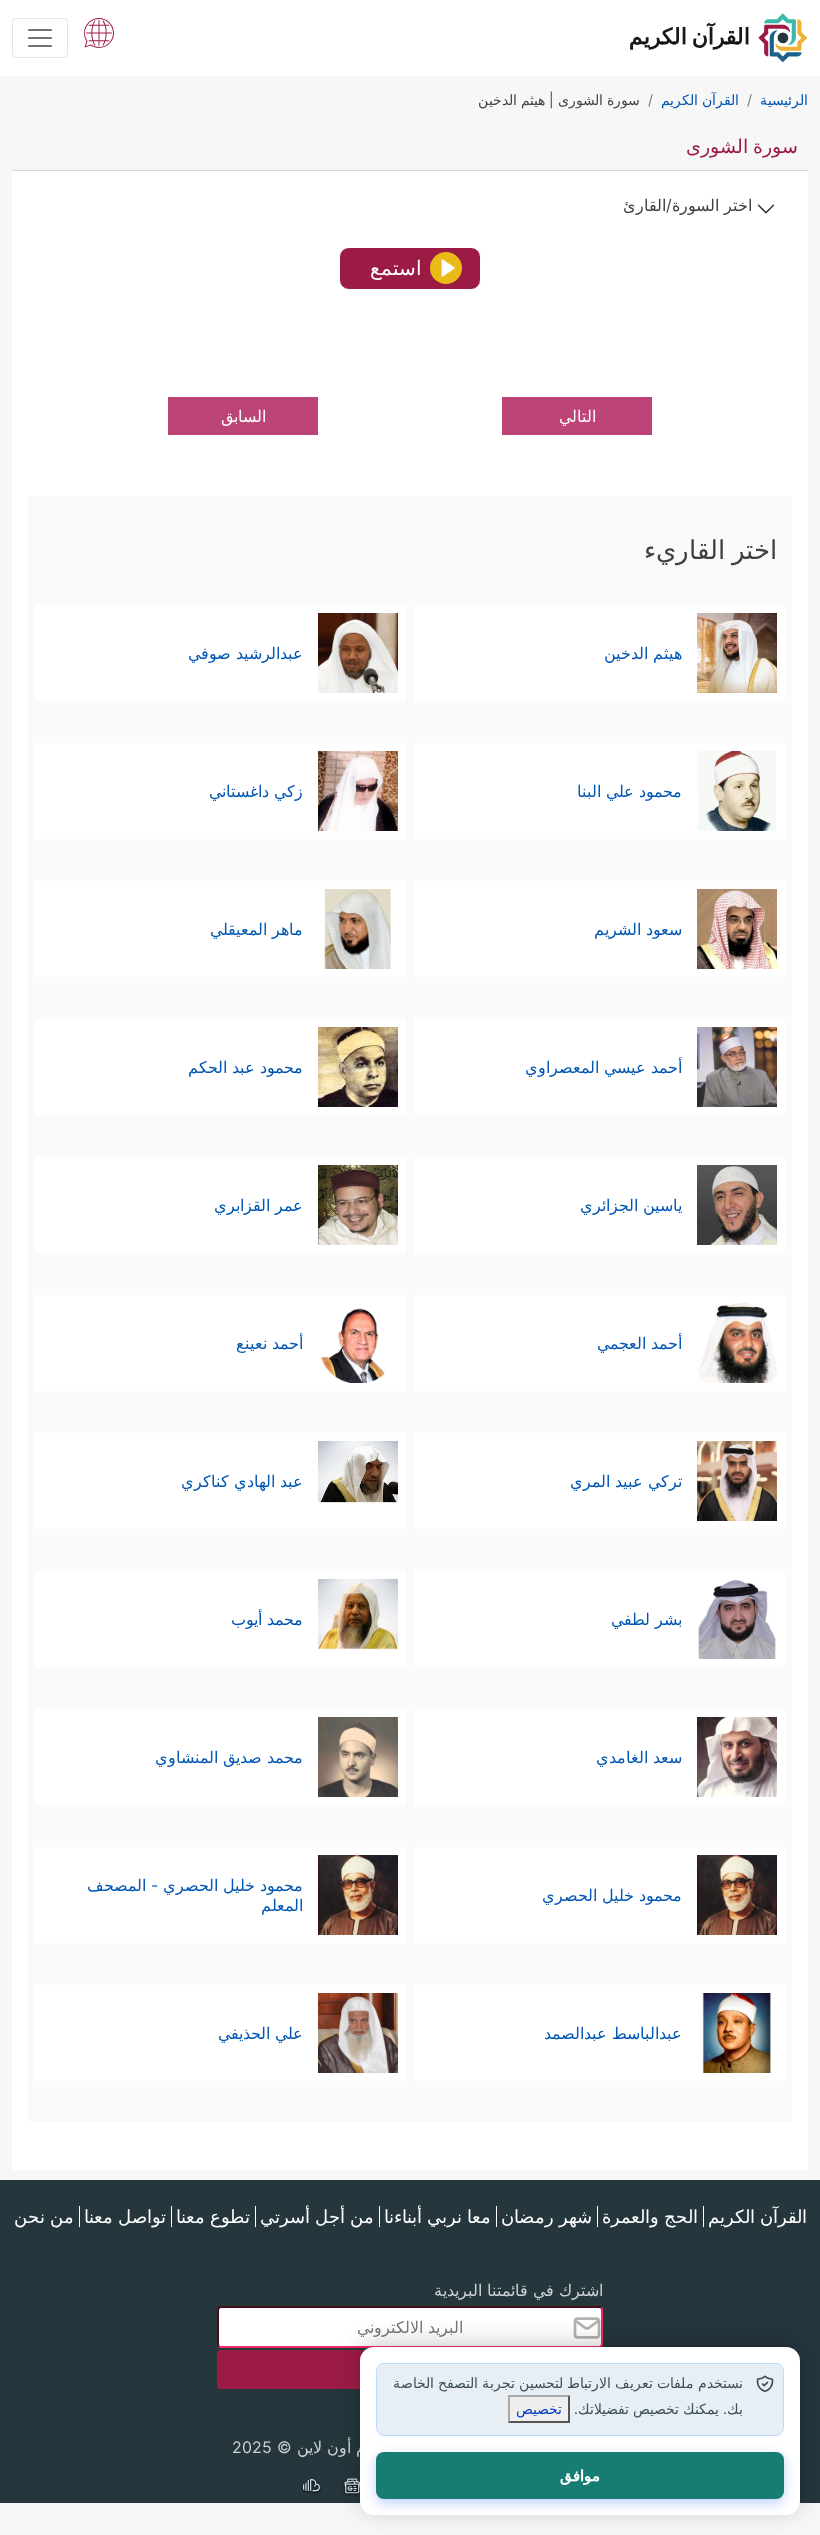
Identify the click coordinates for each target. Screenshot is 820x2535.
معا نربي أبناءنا (437, 2216)
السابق (243, 416)
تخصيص (539, 2408)
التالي (577, 416)
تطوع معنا (213, 2216)
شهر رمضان (546, 2216)
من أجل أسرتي (317, 2216)
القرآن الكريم (757, 2216)
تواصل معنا (125, 2216)
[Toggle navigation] (40, 38)
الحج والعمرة (650, 2216)
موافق (580, 2475)
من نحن (44, 2216)
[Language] (99, 31)
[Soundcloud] (311, 2488)
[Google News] (352, 2488)
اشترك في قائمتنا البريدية (518, 2290)
